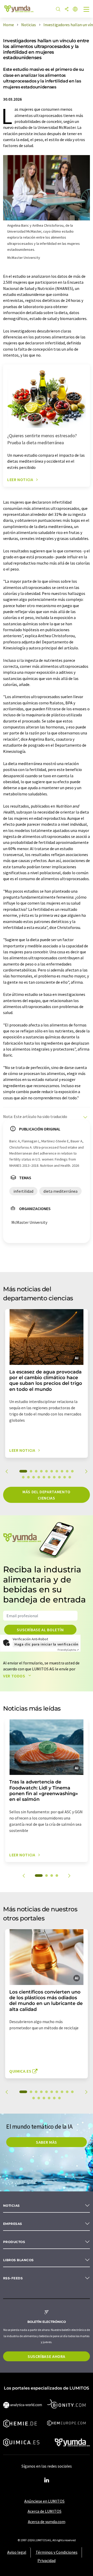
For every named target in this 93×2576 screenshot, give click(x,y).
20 (70, 1477)
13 (34, 1477)
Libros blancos (18, 2260)
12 (28, 1477)
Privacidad (47, 2560)
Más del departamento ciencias (47, 1495)
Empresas (13, 2224)
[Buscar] (58, 9)
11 (23, 1477)
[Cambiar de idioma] (75, 9)
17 (54, 1477)
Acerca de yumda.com (47, 2522)
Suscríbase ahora (47, 2356)
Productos (14, 2242)
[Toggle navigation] (87, 10)
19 (65, 1477)
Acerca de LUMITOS (45, 2511)
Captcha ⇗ (68, 1650)
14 (39, 1477)
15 (44, 1477)
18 (59, 1477)
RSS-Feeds (13, 2278)
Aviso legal (17, 2552)
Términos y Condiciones (57, 2552)
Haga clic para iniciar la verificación (46, 1644)
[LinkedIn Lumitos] (47, 2480)
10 (72, 1471)
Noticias (11, 2206)
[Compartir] (67, 9)
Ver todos (15, 1676)
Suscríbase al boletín (40, 1630)
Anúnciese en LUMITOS (44, 2501)
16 (49, 1477)
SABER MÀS (47, 2142)
